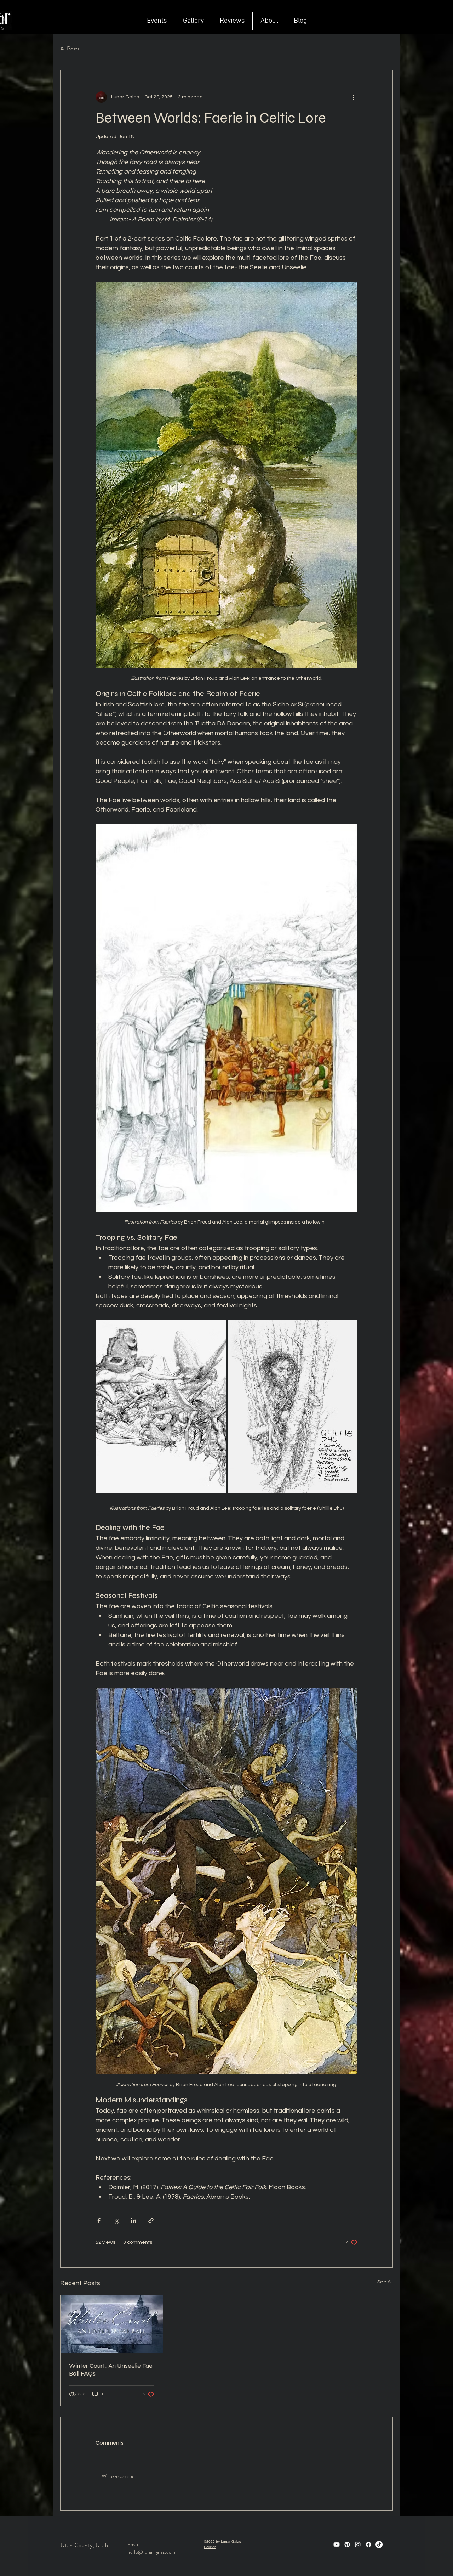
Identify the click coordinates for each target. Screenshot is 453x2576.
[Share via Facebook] (99, 2221)
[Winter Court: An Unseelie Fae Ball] (112, 2324)
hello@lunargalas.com (151, 2552)
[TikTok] (379, 2544)
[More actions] (353, 97)
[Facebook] (368, 2544)
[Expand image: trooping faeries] (161, 1407)
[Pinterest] (347, 2544)
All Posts (70, 49)
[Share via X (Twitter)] (116, 2221)
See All (385, 2282)
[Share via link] (151, 2221)
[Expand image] (293, 1407)
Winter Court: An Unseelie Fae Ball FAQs (111, 2369)
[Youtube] (337, 2544)
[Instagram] (358, 2544)
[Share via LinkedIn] (134, 2221)
